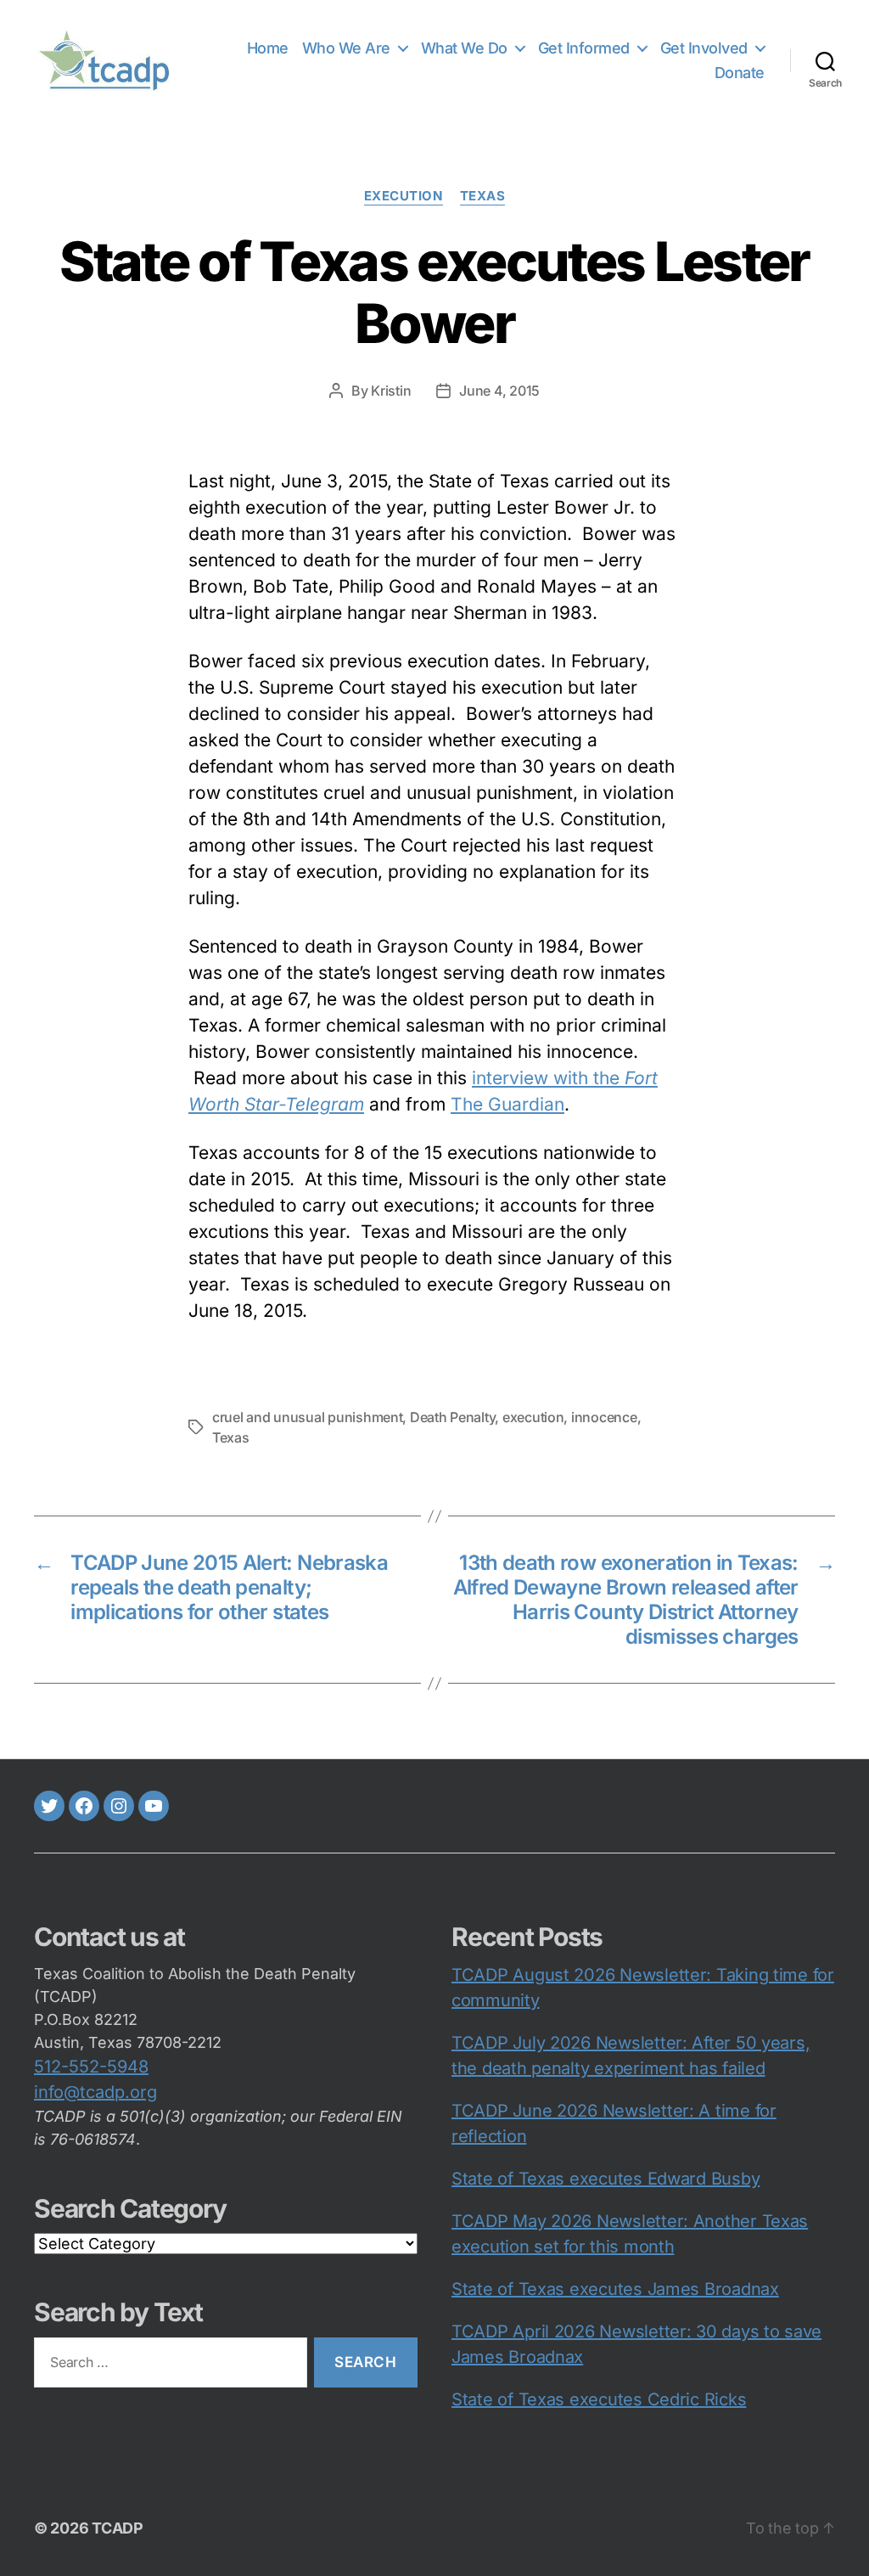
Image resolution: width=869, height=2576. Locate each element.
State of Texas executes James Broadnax (615, 2289)
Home (268, 48)
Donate (740, 73)
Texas (483, 196)
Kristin (391, 391)
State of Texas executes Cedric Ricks (599, 2399)
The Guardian (507, 1104)
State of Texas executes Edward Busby (605, 2179)
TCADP (118, 2528)
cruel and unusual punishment (307, 1417)
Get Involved (704, 48)
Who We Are (346, 48)
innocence (604, 1417)
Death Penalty (453, 1417)
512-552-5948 (91, 2067)
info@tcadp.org (95, 2092)
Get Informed (584, 48)
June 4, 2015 (499, 391)
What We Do (464, 48)
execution (404, 196)
